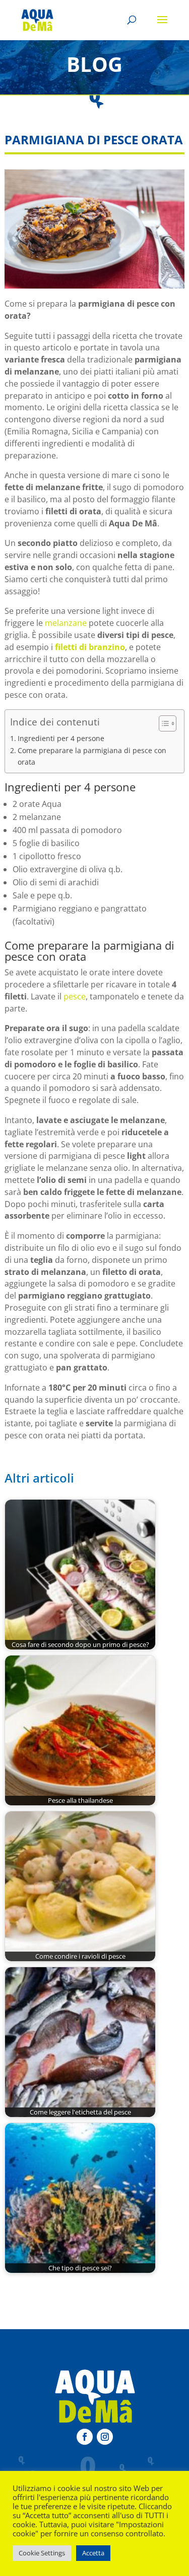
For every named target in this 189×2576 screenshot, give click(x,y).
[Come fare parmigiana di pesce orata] (94, 229)
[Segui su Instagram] (105, 2437)
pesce (75, 996)
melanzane (66, 623)
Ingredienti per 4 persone (61, 738)
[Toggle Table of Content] (163, 723)
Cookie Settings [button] (42, 2553)
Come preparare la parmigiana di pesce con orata (92, 756)
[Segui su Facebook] (85, 2437)
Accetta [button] (93, 2553)
